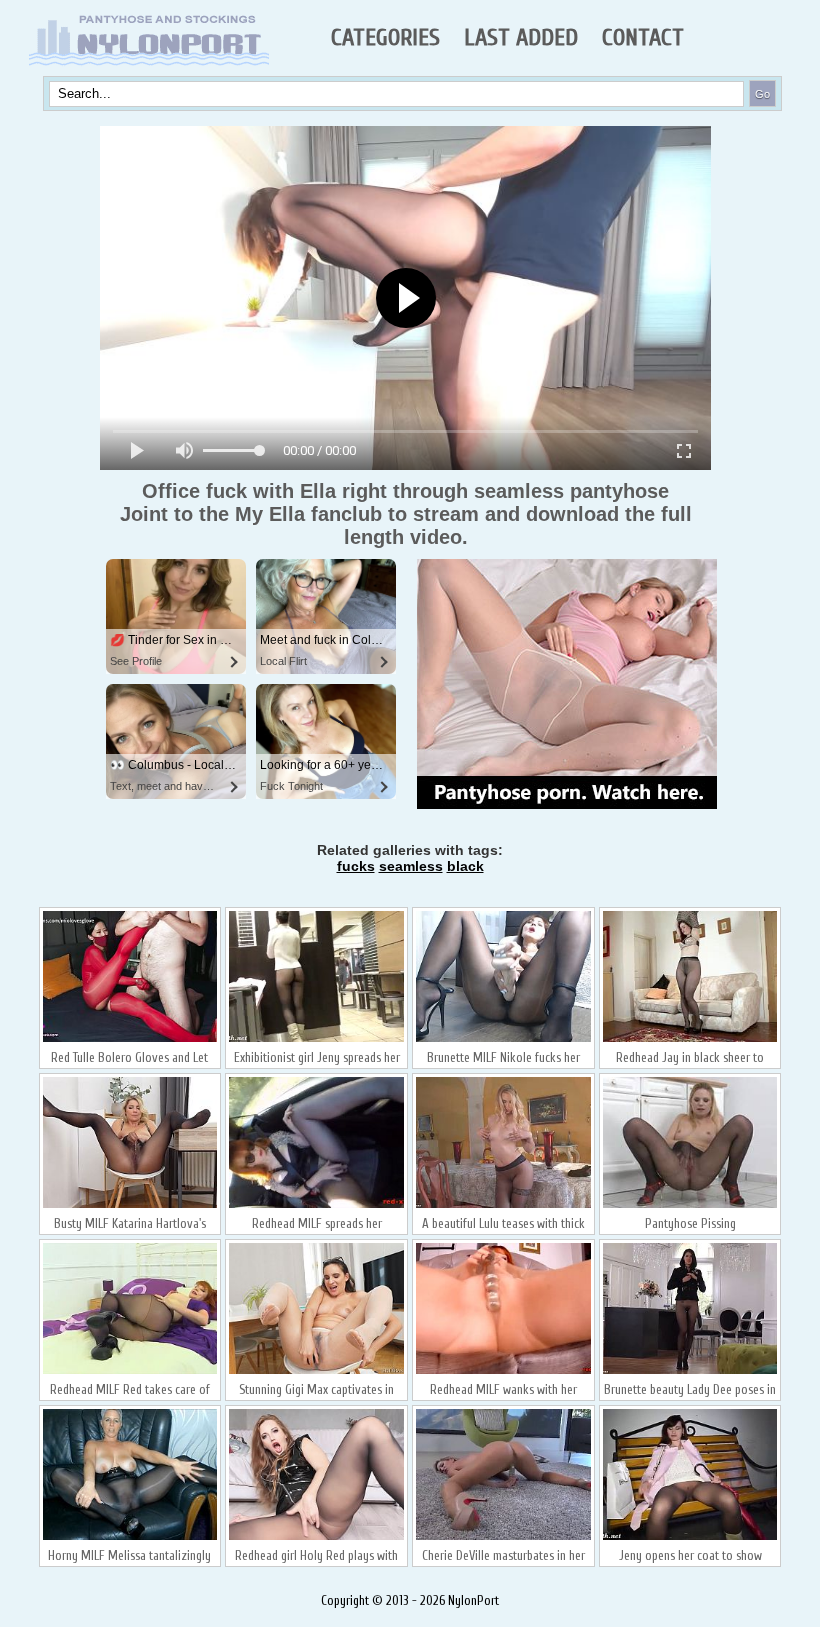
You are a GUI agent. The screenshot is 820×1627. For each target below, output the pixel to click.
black (465, 866)
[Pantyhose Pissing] (690, 1206)
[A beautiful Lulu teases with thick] (503, 1206)
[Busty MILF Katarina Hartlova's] (130, 1206)
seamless (411, 866)
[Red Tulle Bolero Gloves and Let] (130, 1040)
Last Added (521, 37)
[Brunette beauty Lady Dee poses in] (690, 1372)
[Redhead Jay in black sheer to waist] (690, 1040)
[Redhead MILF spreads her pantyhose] (316, 1206)
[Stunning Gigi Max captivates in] (316, 1372)
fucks (356, 866)
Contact (643, 37)
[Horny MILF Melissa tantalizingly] (130, 1538)
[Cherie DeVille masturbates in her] (503, 1538)
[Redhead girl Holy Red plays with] (316, 1538)
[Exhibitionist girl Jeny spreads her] (316, 1040)
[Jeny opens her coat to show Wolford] (690, 1538)
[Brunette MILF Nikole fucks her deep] (503, 1040)
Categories (385, 37)
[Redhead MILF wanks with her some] (503, 1372)
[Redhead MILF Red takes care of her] (130, 1372)
